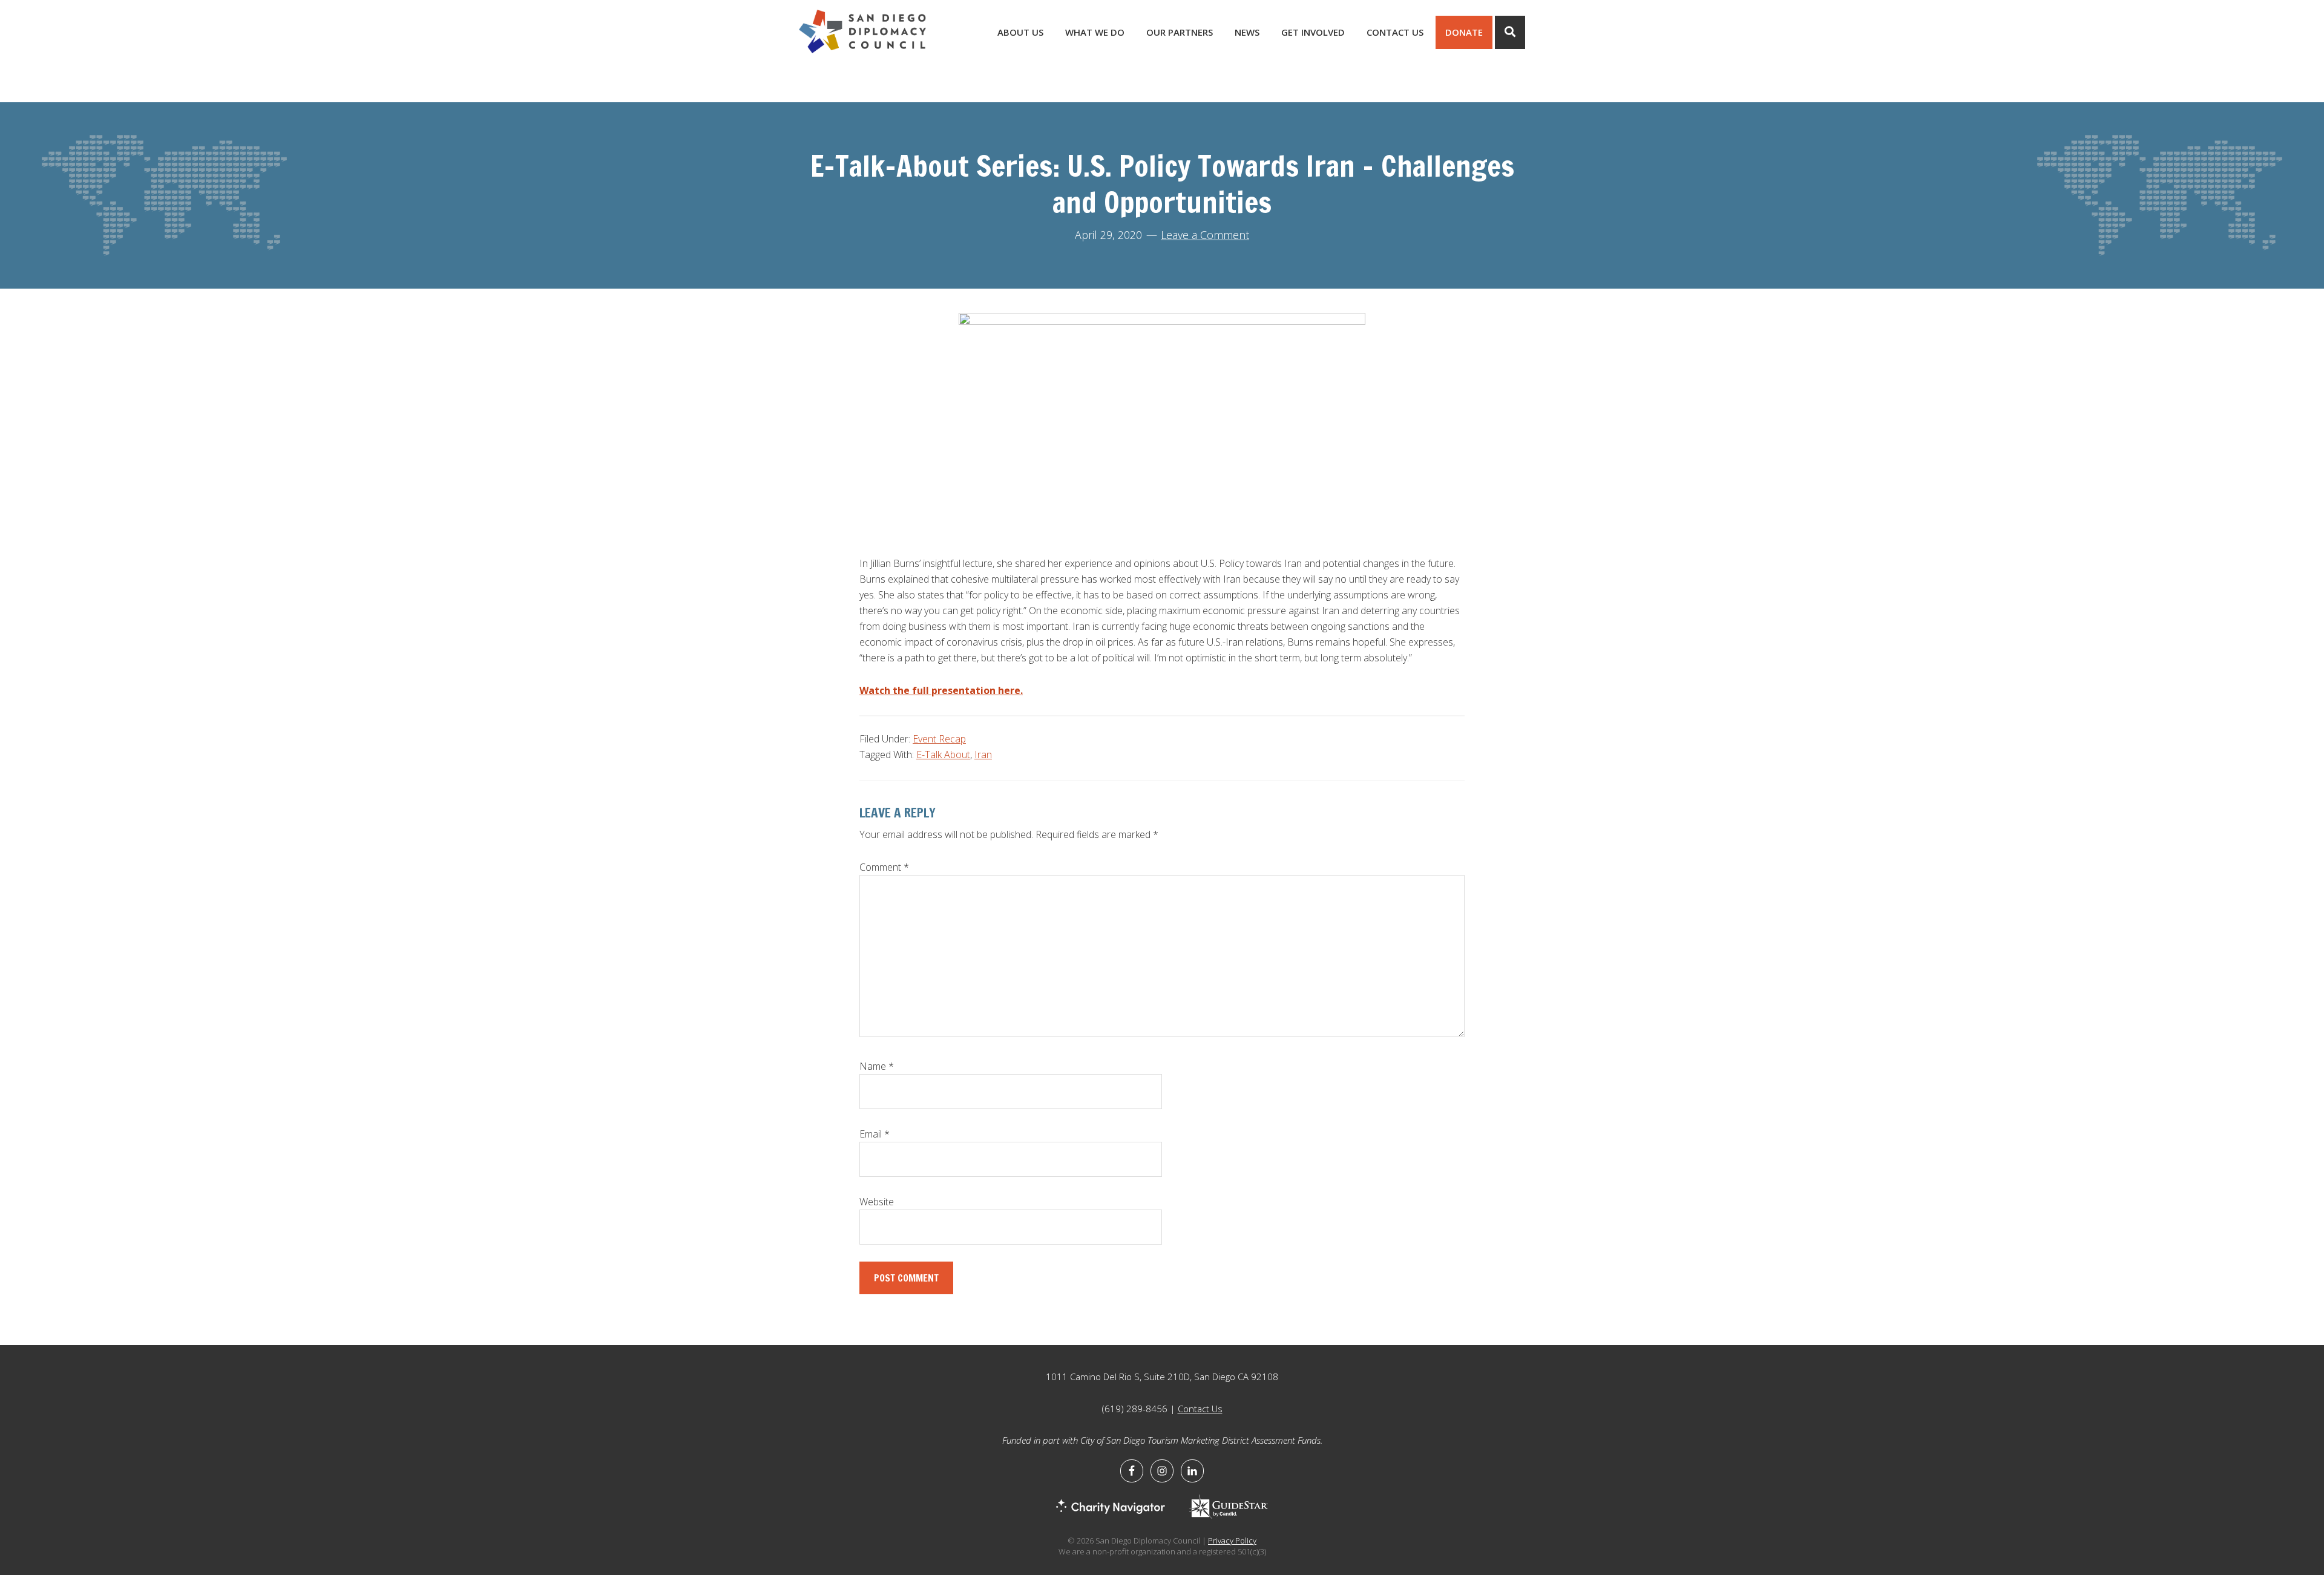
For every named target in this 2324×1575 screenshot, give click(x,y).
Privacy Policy (1232, 1541)
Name (877, 1066)
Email (875, 1134)
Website (877, 1202)
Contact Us (1200, 1409)
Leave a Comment (1205, 235)
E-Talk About (943, 755)
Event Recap (939, 739)
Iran (983, 755)
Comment (884, 867)
